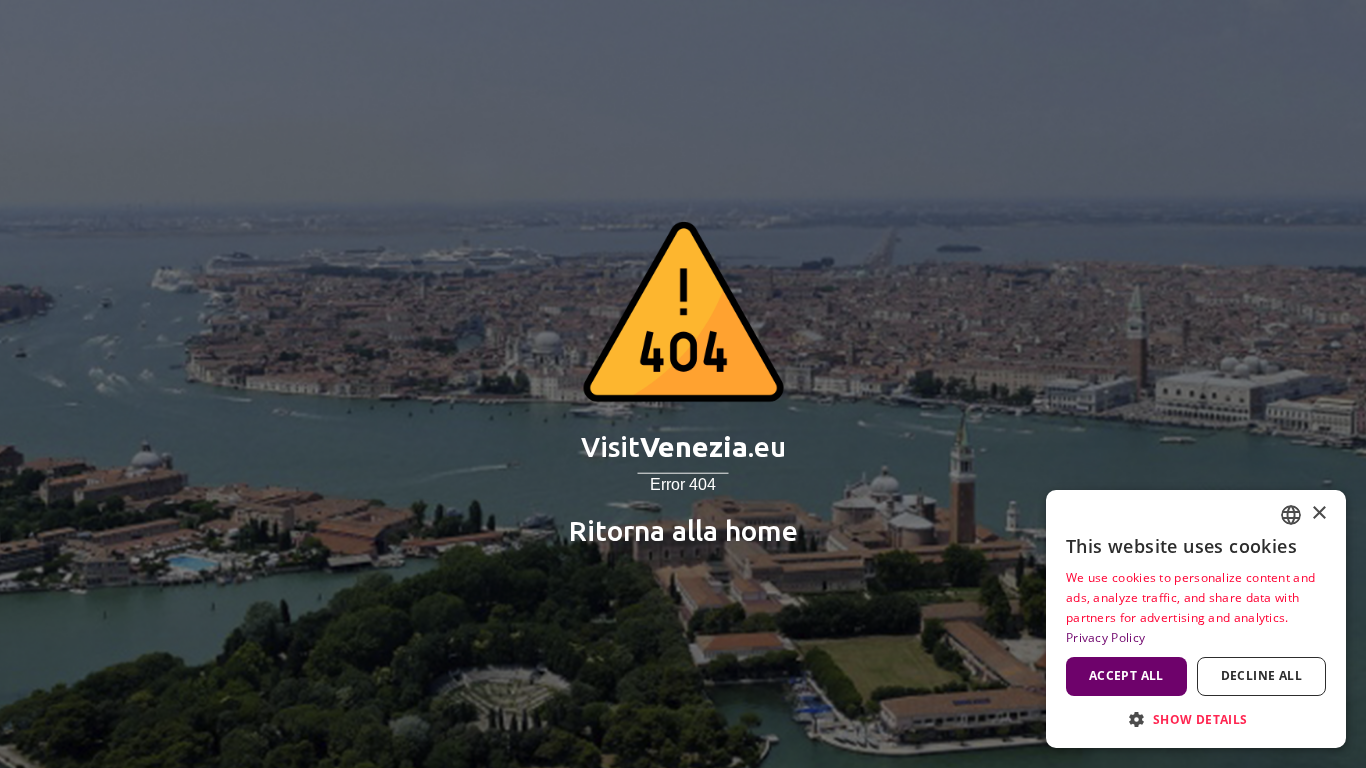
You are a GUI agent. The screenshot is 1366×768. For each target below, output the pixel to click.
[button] (1196, 718)
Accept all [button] (1126, 675)
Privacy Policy (1105, 637)
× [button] (1318, 513)
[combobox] (1291, 515)
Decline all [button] (1261, 675)
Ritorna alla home (683, 530)
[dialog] (1196, 619)
